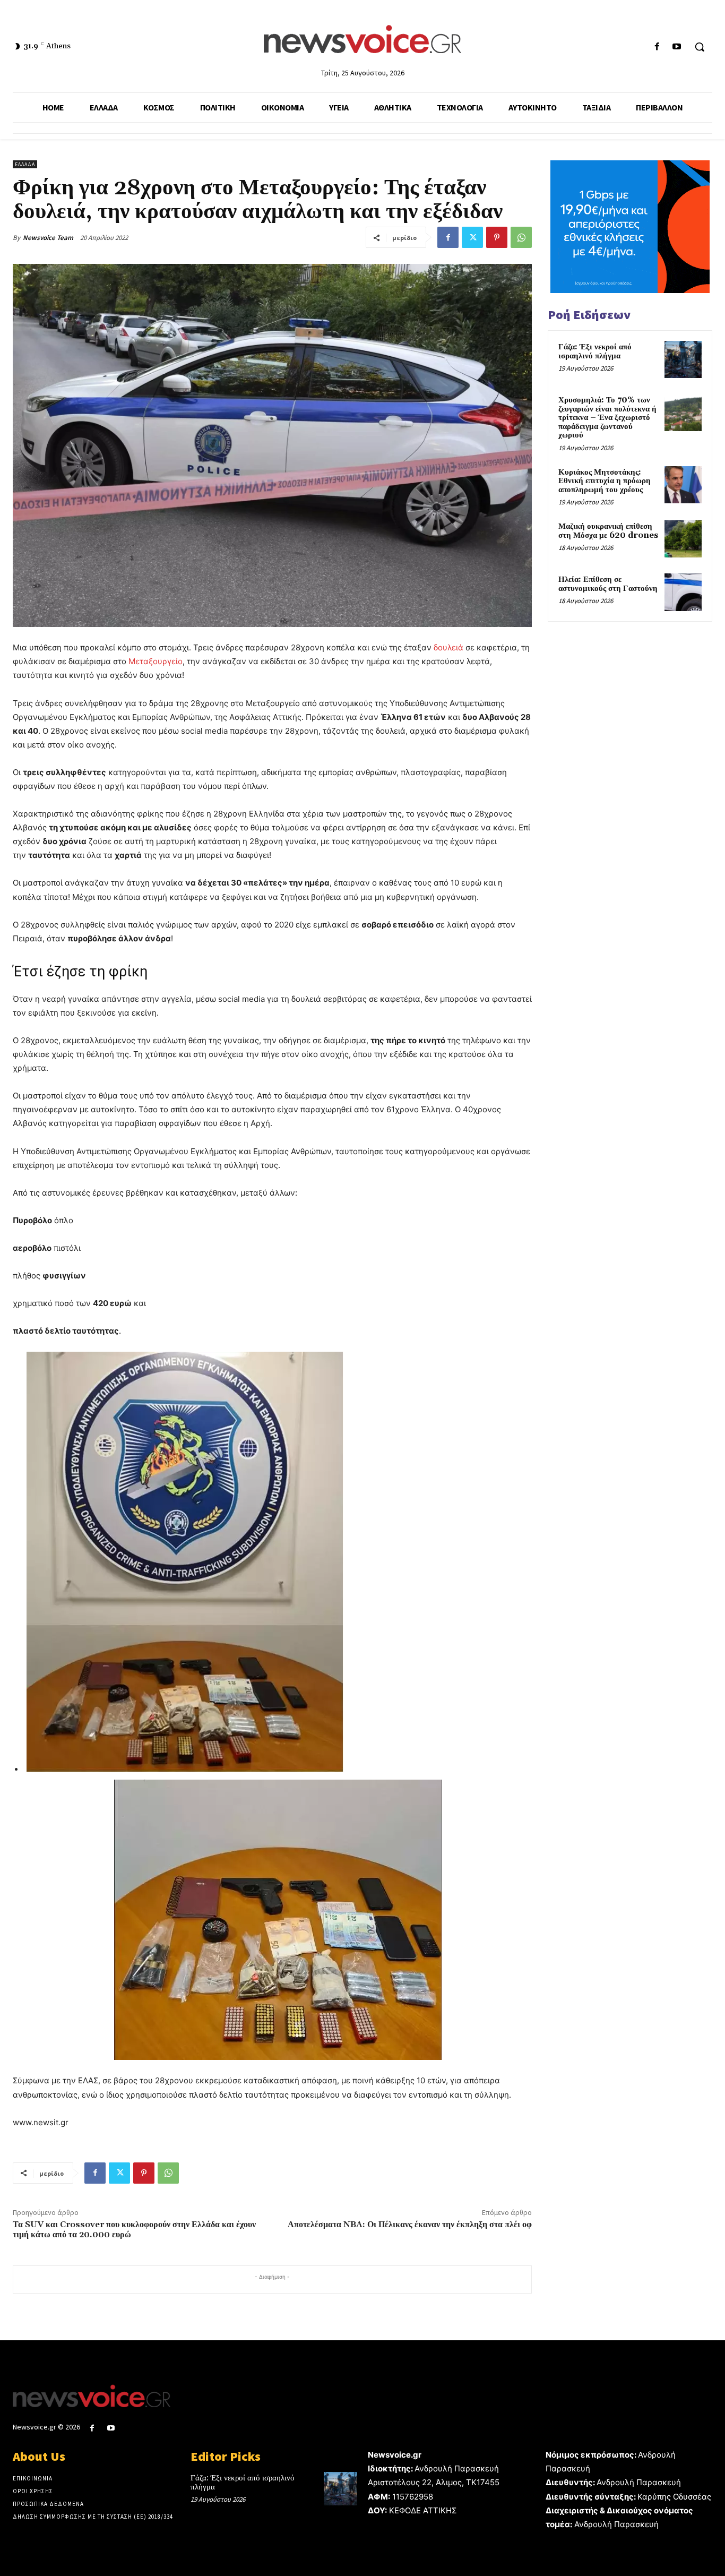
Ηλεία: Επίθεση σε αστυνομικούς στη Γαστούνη (608, 584)
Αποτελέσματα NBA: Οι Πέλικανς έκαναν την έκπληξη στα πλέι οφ (410, 2225)
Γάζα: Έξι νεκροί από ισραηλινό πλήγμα (595, 351)
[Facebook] (657, 47)
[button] (700, 47)
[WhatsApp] (521, 237)
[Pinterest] (497, 237)
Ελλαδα (25, 164)
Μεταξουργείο (156, 661)
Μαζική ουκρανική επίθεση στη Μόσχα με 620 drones (608, 531)
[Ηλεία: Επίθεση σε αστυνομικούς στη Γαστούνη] (683, 592)
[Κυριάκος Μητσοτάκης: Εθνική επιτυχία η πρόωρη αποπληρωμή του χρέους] (683, 485)
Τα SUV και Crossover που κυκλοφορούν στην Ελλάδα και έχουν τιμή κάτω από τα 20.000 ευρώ (134, 2230)
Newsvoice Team (48, 238)
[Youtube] (677, 47)
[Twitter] (472, 237)
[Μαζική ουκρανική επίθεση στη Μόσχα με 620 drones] (683, 539)
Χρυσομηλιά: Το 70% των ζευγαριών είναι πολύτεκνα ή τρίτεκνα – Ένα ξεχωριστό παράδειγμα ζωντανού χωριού (607, 418)
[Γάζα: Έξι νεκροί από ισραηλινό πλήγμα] (683, 359)
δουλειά (448, 647)
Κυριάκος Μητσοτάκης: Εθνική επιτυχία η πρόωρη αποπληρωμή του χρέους (605, 481)
